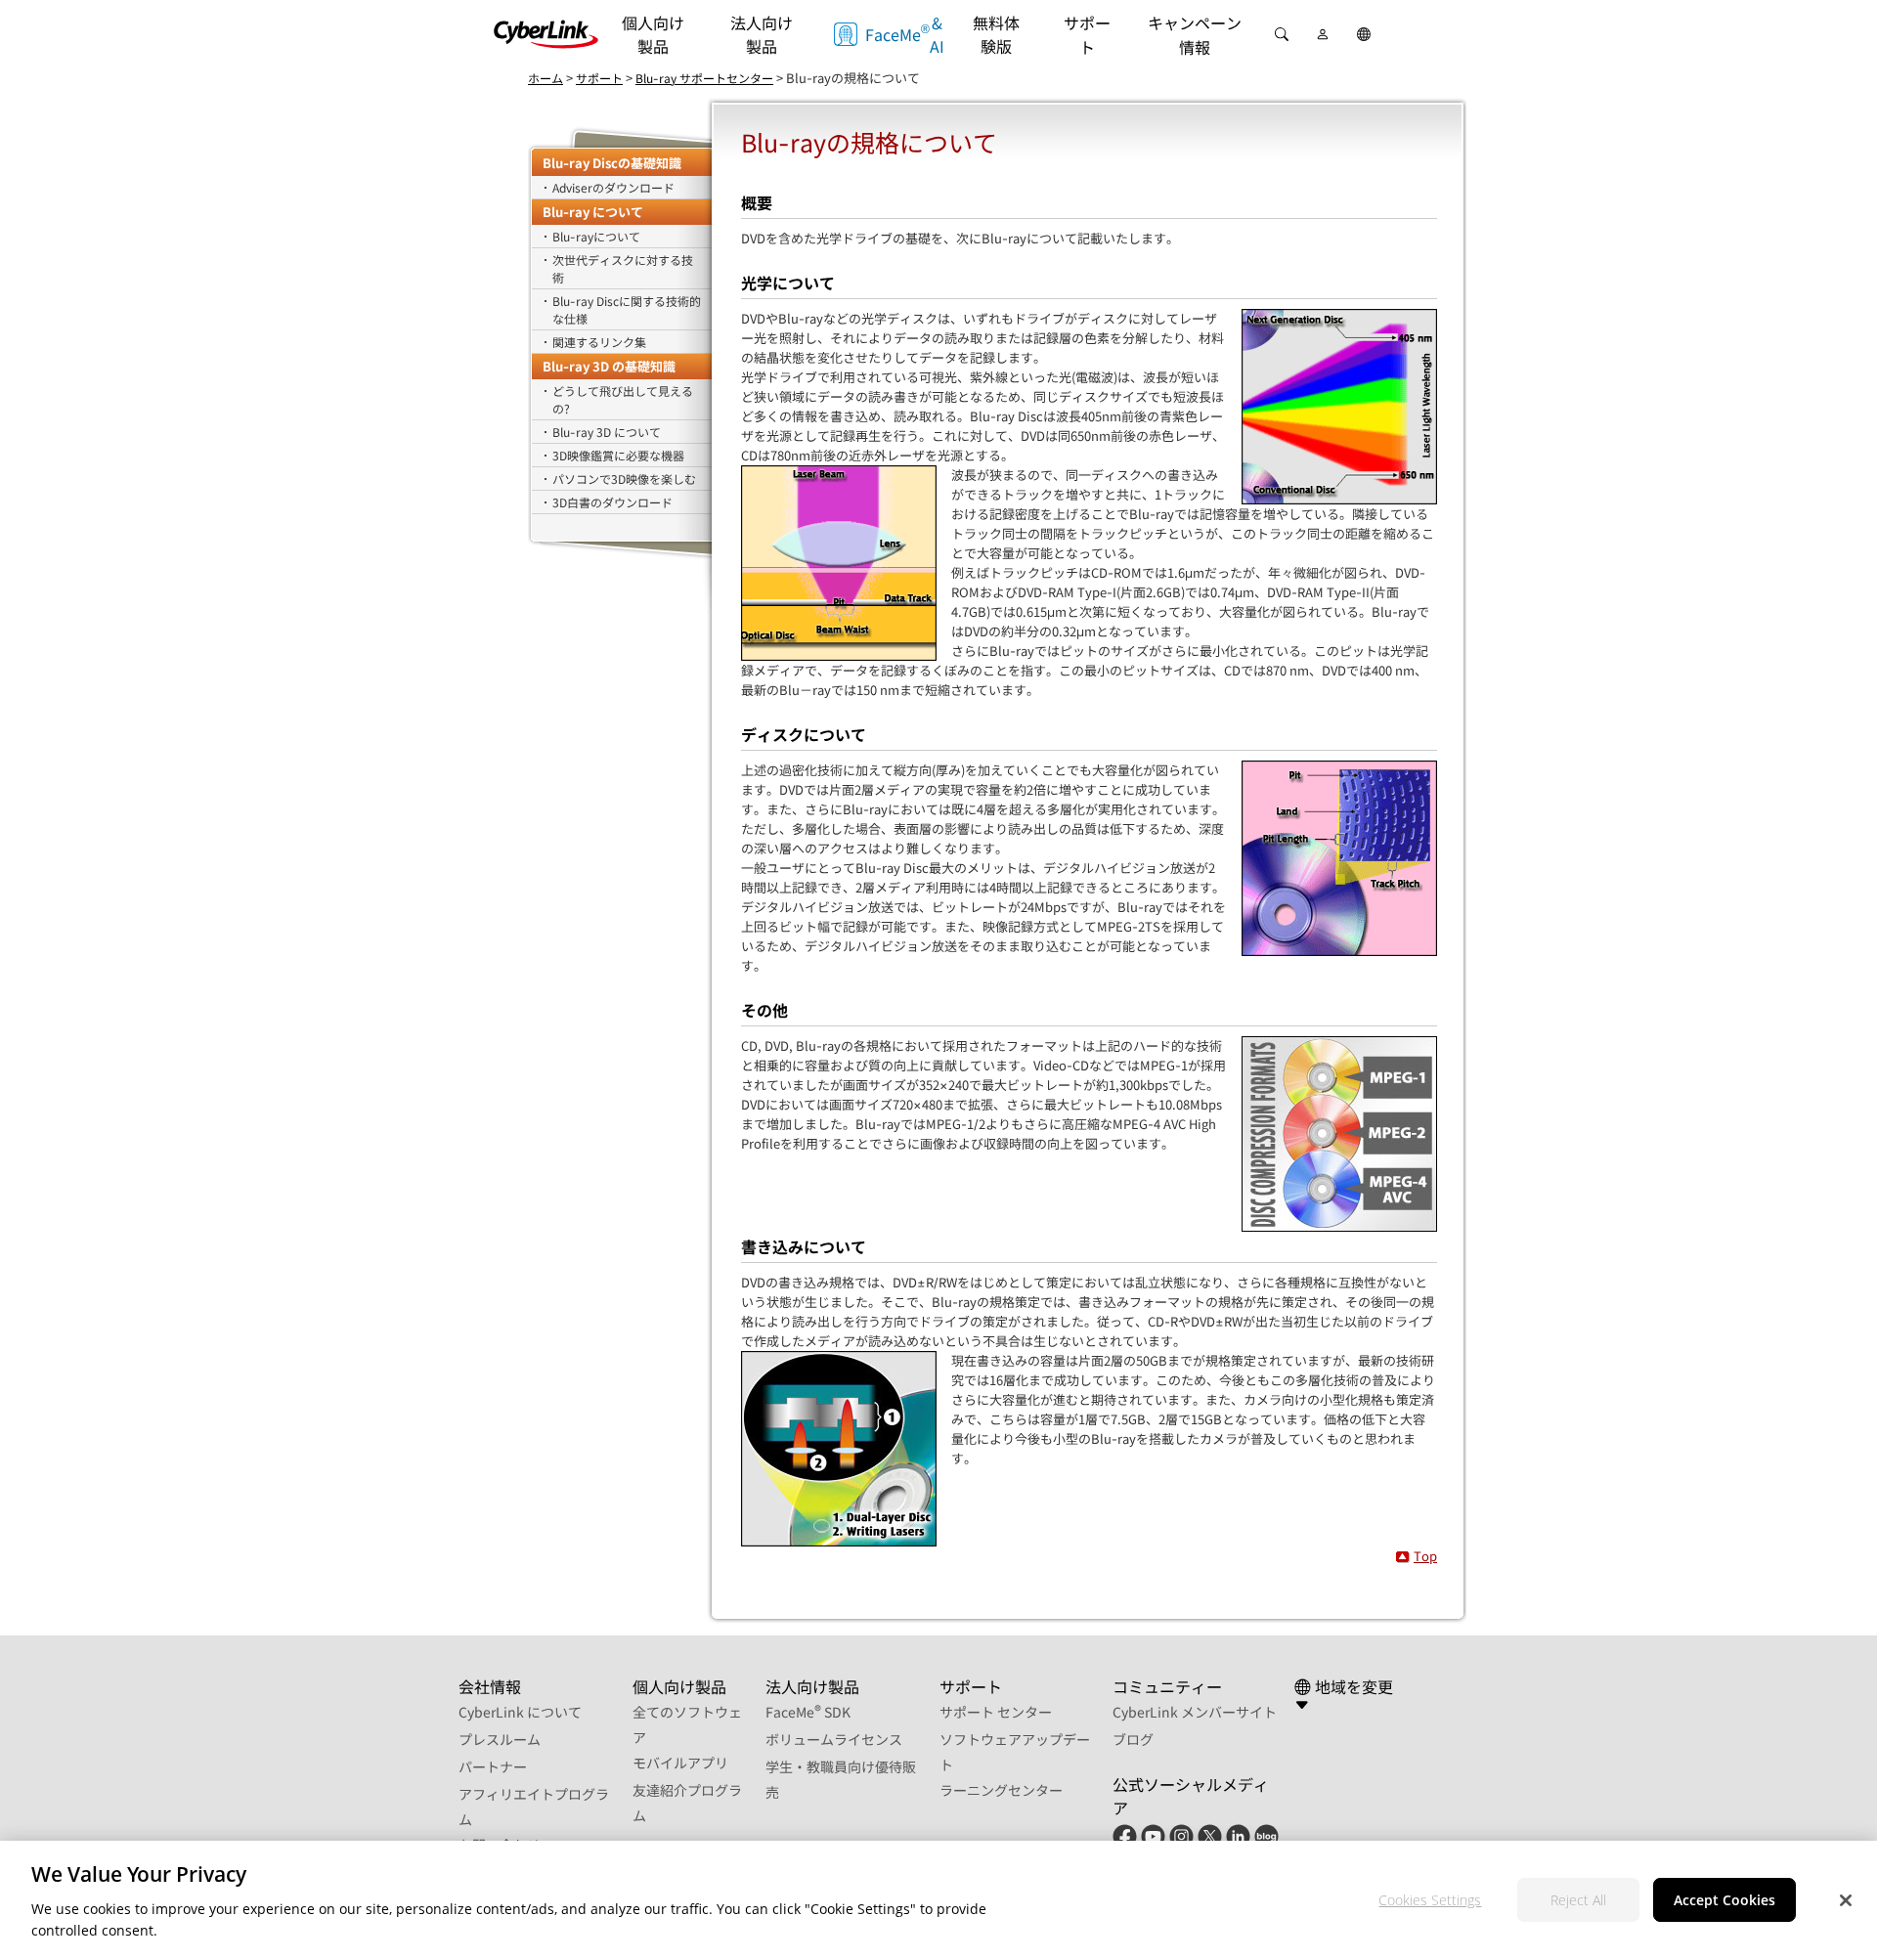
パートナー (493, 1766)
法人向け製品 (762, 34)
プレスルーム (500, 1739)
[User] (1323, 34)
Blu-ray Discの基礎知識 (612, 163)
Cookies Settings (1430, 1899)
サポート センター (996, 1712)
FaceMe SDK (808, 1712)
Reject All (1578, 1899)
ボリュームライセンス (834, 1739)
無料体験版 (996, 34)
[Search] (1282, 34)
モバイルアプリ (680, 1763)
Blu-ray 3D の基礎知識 (609, 366)
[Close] (1846, 1900)
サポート (1087, 35)
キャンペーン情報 (1195, 35)
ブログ (1133, 1739)
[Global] (1364, 34)
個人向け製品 (653, 34)
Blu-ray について (593, 212)
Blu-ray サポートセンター (704, 78)
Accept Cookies (1724, 1899)
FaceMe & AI (903, 34)
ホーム (546, 78)
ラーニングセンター (1001, 1790)
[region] (938, 1900)
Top (1425, 1556)
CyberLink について (520, 1712)
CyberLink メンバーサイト (1195, 1712)
